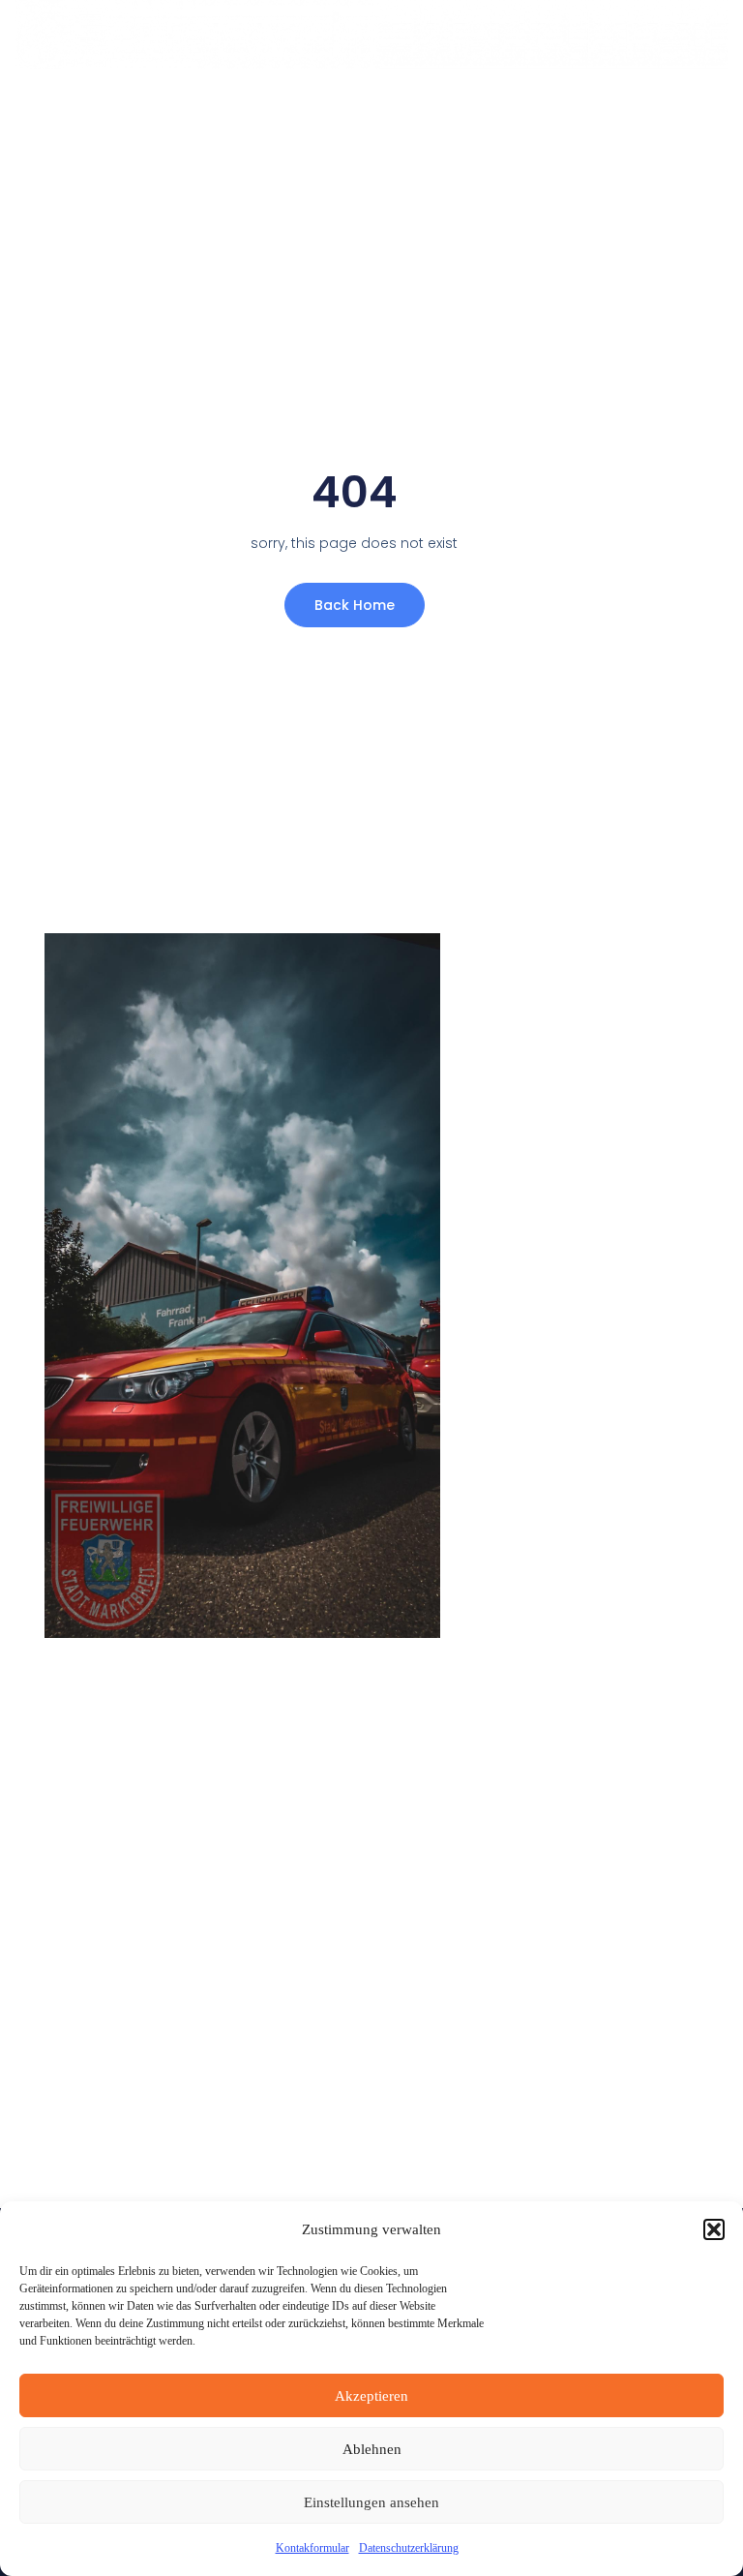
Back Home (355, 605)
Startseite (265, 108)
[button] (714, 2229)
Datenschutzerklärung (409, 2548)
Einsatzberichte (650, 108)
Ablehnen (372, 2449)
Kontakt (520, 108)
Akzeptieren (371, 2396)
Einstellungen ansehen (371, 2502)
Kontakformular (312, 2548)
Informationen (395, 108)
